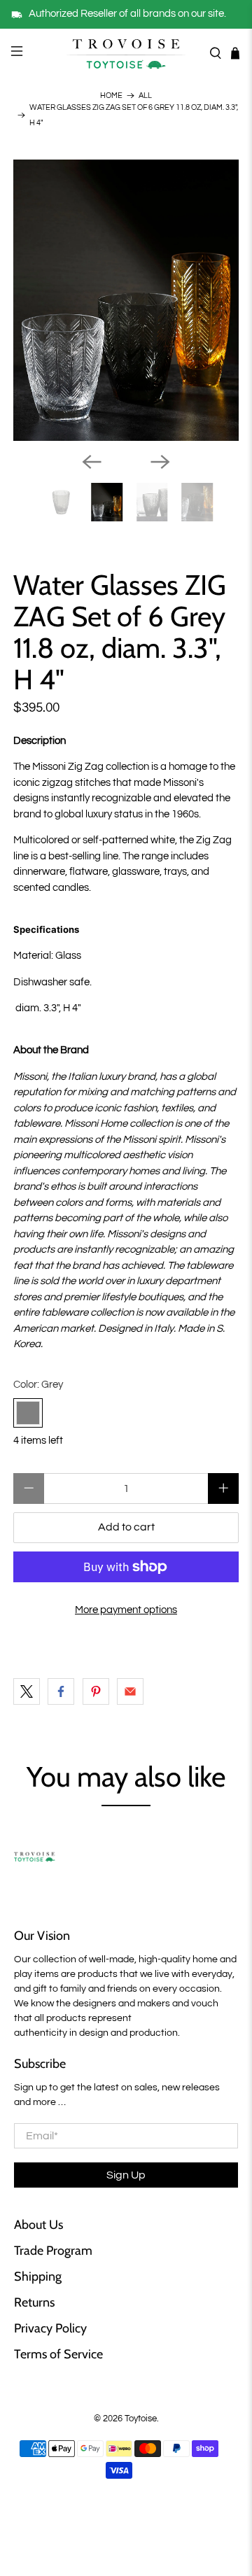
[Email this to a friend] (130, 1691)
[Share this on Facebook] (61, 1691)
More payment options (126, 1610)
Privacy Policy (50, 2328)
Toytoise (141, 2419)
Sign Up (126, 2175)
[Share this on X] (27, 1691)
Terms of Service (58, 2354)
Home (111, 96)
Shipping (38, 2276)
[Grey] (28, 1413)
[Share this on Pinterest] (96, 1691)
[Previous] (92, 462)
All (145, 96)
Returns (34, 2302)
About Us (38, 2225)
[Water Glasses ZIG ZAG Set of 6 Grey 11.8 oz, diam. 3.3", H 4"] (126, 301)
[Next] (160, 462)
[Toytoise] (126, 53)
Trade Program (53, 2251)
